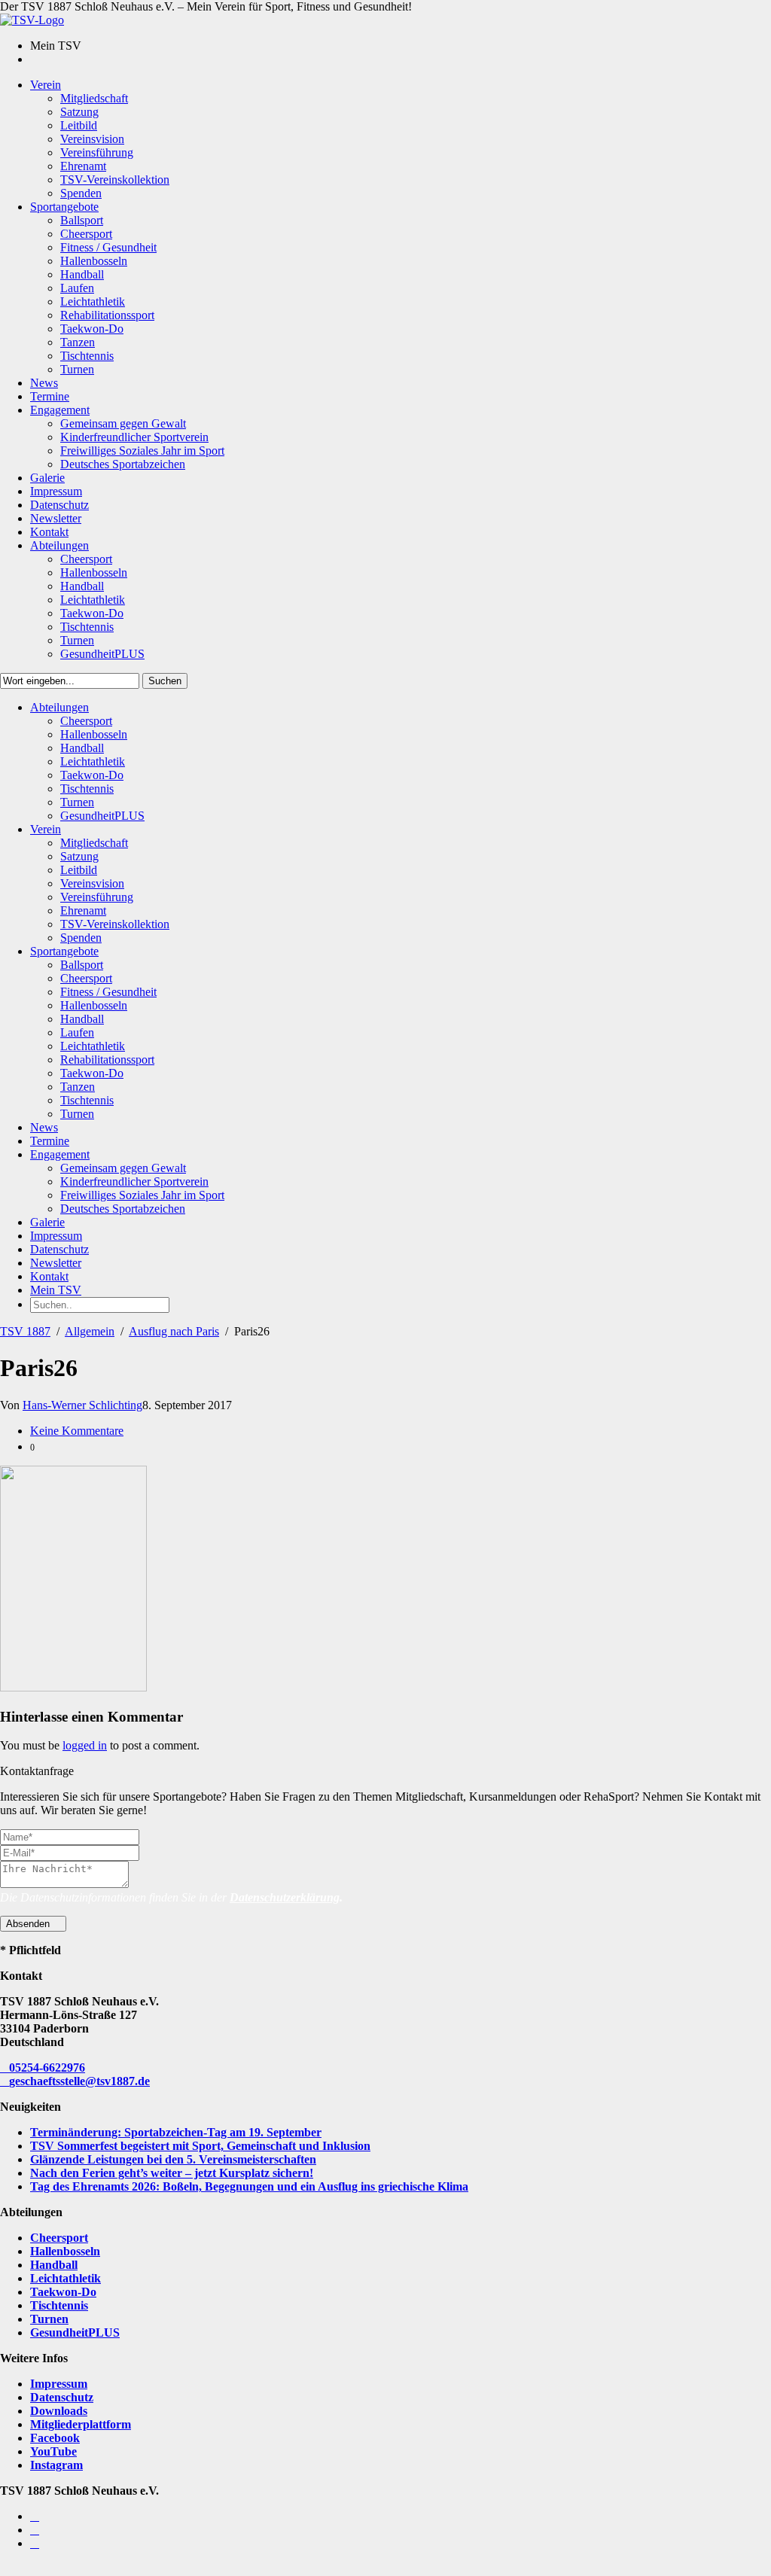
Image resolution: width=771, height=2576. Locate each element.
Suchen (165, 681)
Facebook (55, 2438)
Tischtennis (59, 2305)
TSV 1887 (25, 1331)
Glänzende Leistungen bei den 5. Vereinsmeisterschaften (173, 2159)
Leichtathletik (66, 2278)
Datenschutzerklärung (285, 1897)
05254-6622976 (47, 2067)
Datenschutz (62, 2397)
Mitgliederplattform (81, 2424)
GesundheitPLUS (75, 2332)
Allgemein (90, 1331)
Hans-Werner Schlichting (82, 1405)
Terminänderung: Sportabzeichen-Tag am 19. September (176, 2132)
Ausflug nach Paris (174, 1331)
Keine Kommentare (77, 1431)
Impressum (59, 2384)
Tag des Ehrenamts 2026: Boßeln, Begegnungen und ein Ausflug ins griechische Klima (249, 2186)
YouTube (53, 2451)
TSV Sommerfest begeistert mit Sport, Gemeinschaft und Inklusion (200, 2146)
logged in (85, 1745)
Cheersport (59, 2238)
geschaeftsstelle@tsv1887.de (79, 2081)
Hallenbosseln (65, 2251)
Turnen (49, 2319)
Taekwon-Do (63, 2292)
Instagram (56, 2465)
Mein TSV (56, 1290)
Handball (54, 2265)
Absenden (29, 1924)
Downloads (59, 2411)
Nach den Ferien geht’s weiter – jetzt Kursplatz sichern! (172, 2173)
